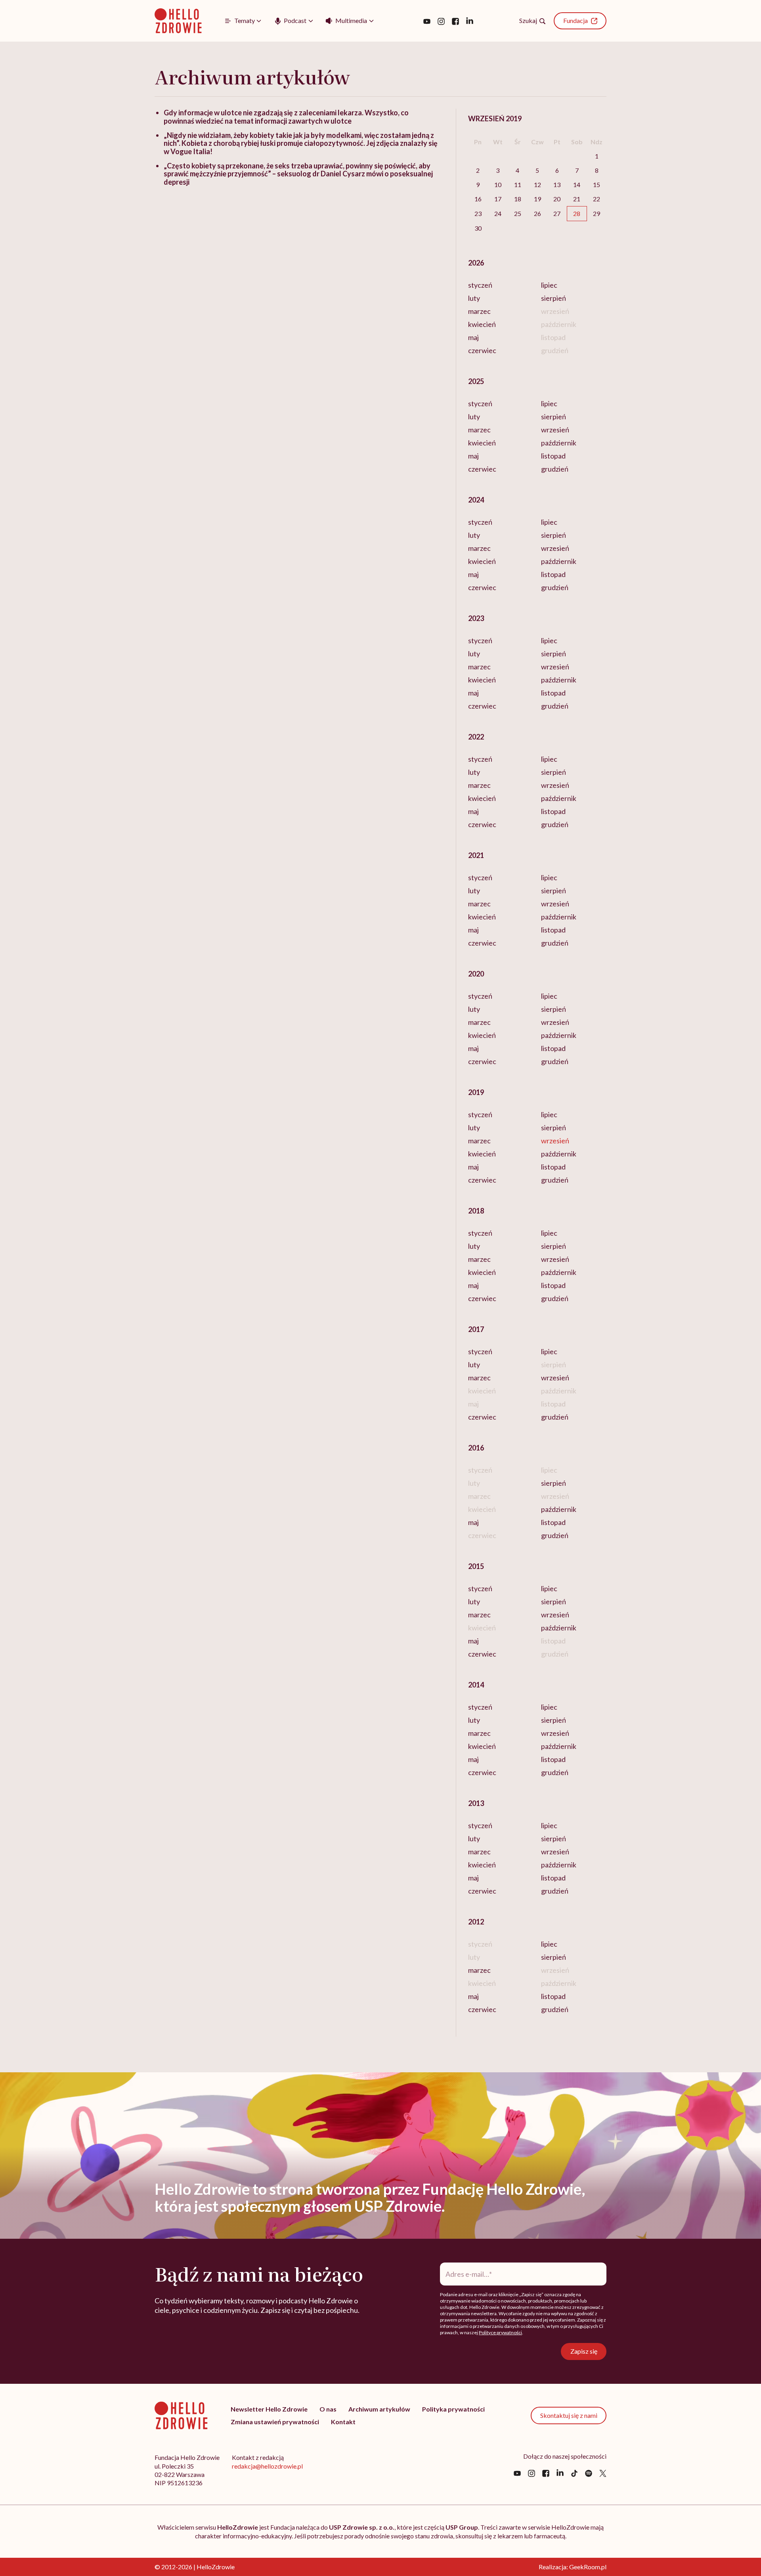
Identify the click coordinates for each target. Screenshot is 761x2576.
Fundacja (576, 20)
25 (518, 213)
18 (518, 199)
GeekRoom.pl (588, 2567)
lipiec (549, 285)
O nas (328, 2409)
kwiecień (482, 324)
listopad (553, 456)
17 (498, 199)
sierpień (554, 298)
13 (557, 184)
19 (537, 199)
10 (498, 184)
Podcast (295, 20)
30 (478, 228)
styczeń (480, 285)
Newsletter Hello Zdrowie (269, 2409)
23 (478, 213)
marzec (479, 311)
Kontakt (343, 2422)
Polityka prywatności (453, 2409)
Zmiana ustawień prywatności (275, 2422)
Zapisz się (584, 2351)
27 (557, 213)
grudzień (555, 469)
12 (537, 184)
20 (557, 199)
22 (597, 199)
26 (537, 213)
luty (474, 298)
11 (518, 184)
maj (473, 337)
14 (577, 184)
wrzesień (555, 430)
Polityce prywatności (500, 2332)
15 (597, 184)
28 (577, 213)
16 (478, 199)
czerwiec (482, 350)
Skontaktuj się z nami (569, 2415)
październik (559, 443)
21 (577, 199)
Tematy (245, 20)
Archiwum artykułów (379, 2409)
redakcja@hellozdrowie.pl (267, 2466)
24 (498, 213)
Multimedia (351, 20)
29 (597, 213)
